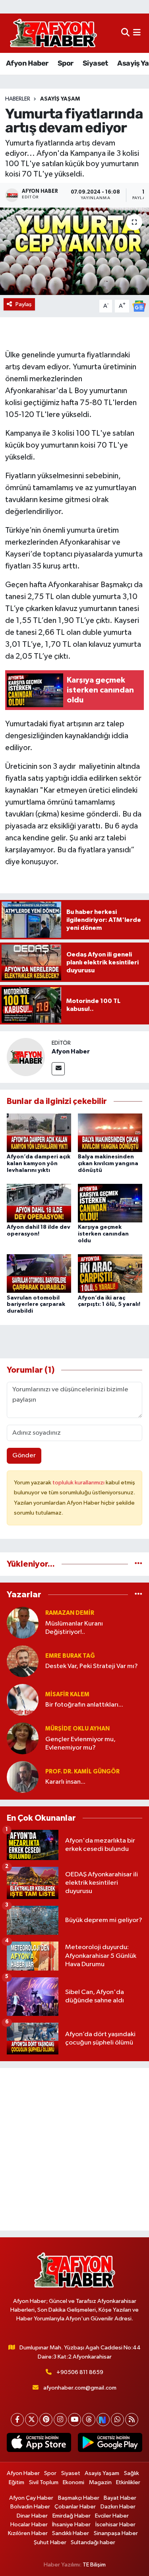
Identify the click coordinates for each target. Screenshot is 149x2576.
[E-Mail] (58, 1069)
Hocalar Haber (29, 2525)
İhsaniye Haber (71, 2525)
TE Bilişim (94, 2565)
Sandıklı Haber (71, 2533)
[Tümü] (138, 1564)
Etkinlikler (128, 2482)
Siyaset (95, 63)
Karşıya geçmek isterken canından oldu (103, 1234)
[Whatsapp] (117, 2420)
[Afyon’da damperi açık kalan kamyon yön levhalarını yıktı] (39, 1132)
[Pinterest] (46, 2420)
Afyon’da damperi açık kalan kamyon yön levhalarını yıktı (39, 1164)
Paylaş (24, 304)
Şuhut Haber (50, 2542)
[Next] (103, 2420)
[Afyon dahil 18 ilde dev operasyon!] (39, 1203)
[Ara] (125, 33)
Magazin (100, 2482)
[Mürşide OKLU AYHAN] (23, 1738)
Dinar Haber (32, 2516)
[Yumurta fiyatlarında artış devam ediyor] (74, 251)
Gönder (24, 1456)
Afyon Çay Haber (31, 2498)
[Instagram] (60, 2420)
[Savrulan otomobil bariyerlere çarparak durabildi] (39, 1273)
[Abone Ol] (139, 306)
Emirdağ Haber (72, 2516)
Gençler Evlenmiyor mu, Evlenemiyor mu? (80, 1744)
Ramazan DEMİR (70, 1613)
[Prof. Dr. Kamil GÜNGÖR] (23, 1777)
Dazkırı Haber (118, 2507)
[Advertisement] (74, 2149)
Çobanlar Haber (75, 2507)
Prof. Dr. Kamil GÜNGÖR (82, 1772)
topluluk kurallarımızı (79, 1483)
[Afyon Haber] (26, 1057)
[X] (32, 2420)
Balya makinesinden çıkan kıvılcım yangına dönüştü (108, 1164)
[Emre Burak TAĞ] (23, 1661)
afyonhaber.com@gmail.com (80, 2388)
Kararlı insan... (65, 1782)
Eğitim (16, 2482)
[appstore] (39, 2444)
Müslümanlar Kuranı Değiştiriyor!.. (74, 1628)
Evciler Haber (112, 2516)
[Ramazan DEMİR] (23, 1623)
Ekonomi (74, 2482)
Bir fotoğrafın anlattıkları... (84, 1705)
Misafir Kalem (67, 1694)
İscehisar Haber (115, 2525)
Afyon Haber (27, 63)
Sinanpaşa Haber (116, 2533)
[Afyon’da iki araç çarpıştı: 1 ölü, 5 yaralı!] (110, 1273)
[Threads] (89, 2420)
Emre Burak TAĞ (70, 1656)
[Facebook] (17, 2420)
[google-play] (110, 2444)
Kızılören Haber (28, 2533)
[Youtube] (74, 2420)
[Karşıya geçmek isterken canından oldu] (110, 1203)
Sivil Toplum (44, 2482)
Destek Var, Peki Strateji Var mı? (92, 1666)
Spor (66, 63)
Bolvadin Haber (30, 2507)
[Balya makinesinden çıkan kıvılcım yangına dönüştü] (110, 1132)
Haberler (18, 99)
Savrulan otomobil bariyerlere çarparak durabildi (36, 1305)
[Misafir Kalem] (23, 1700)
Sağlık (132, 2473)
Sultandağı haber (93, 2542)
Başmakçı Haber (79, 2498)
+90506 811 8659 (80, 2372)
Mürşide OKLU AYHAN (77, 1729)
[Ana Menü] (137, 33)
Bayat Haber (120, 2498)
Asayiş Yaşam (60, 99)
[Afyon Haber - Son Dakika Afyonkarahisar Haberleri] (53, 33)
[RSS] (132, 2420)
